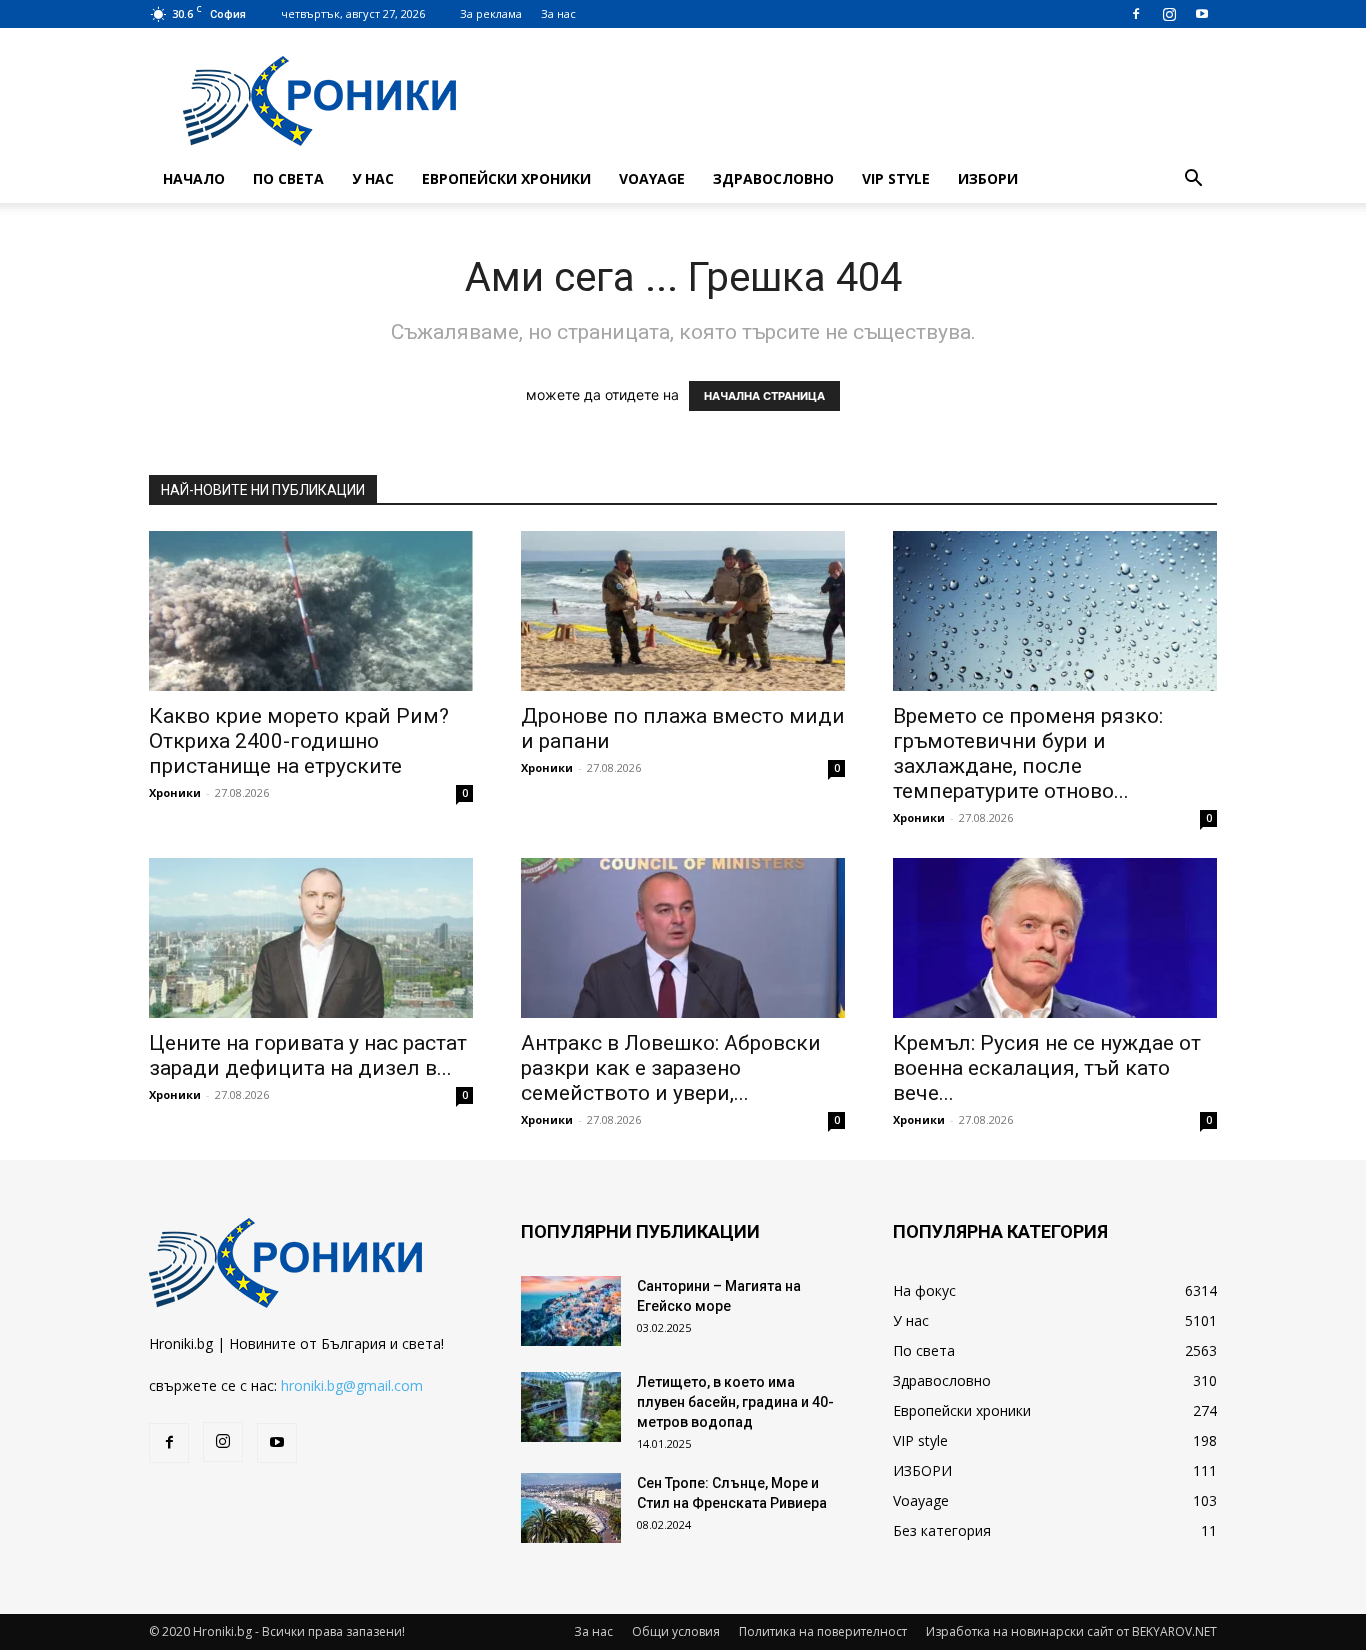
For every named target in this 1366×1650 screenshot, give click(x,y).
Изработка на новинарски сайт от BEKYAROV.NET (1071, 1631)
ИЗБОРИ (988, 178)
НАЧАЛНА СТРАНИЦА (764, 396)
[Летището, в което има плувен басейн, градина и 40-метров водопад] (571, 1407)
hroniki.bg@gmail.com (352, 1385)
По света (288, 178)
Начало (194, 178)
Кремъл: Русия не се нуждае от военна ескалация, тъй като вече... (1047, 1068)
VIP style (896, 178)
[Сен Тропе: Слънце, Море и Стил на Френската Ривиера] (571, 1508)
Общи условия (676, 1631)
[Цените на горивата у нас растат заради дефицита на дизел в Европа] (311, 938)
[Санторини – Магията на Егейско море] (571, 1311)
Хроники (175, 792)
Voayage (652, 178)
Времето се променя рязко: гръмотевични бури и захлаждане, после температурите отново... (1028, 753)
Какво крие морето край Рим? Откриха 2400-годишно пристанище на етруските (299, 741)
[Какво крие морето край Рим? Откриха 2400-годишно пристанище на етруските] (311, 611)
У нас (373, 178)
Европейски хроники (506, 178)
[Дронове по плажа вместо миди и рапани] (683, 611)
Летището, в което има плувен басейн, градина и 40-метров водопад (735, 1402)
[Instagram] (1169, 14)
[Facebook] (1136, 14)
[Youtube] (1202, 14)
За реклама (491, 13)
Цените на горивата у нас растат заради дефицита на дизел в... (308, 1055)
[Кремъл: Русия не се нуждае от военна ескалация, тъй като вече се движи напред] (1055, 938)
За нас (558, 13)
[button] (1193, 180)
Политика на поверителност (823, 1631)
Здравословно (773, 178)
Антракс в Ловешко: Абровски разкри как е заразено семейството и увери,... (671, 1068)
